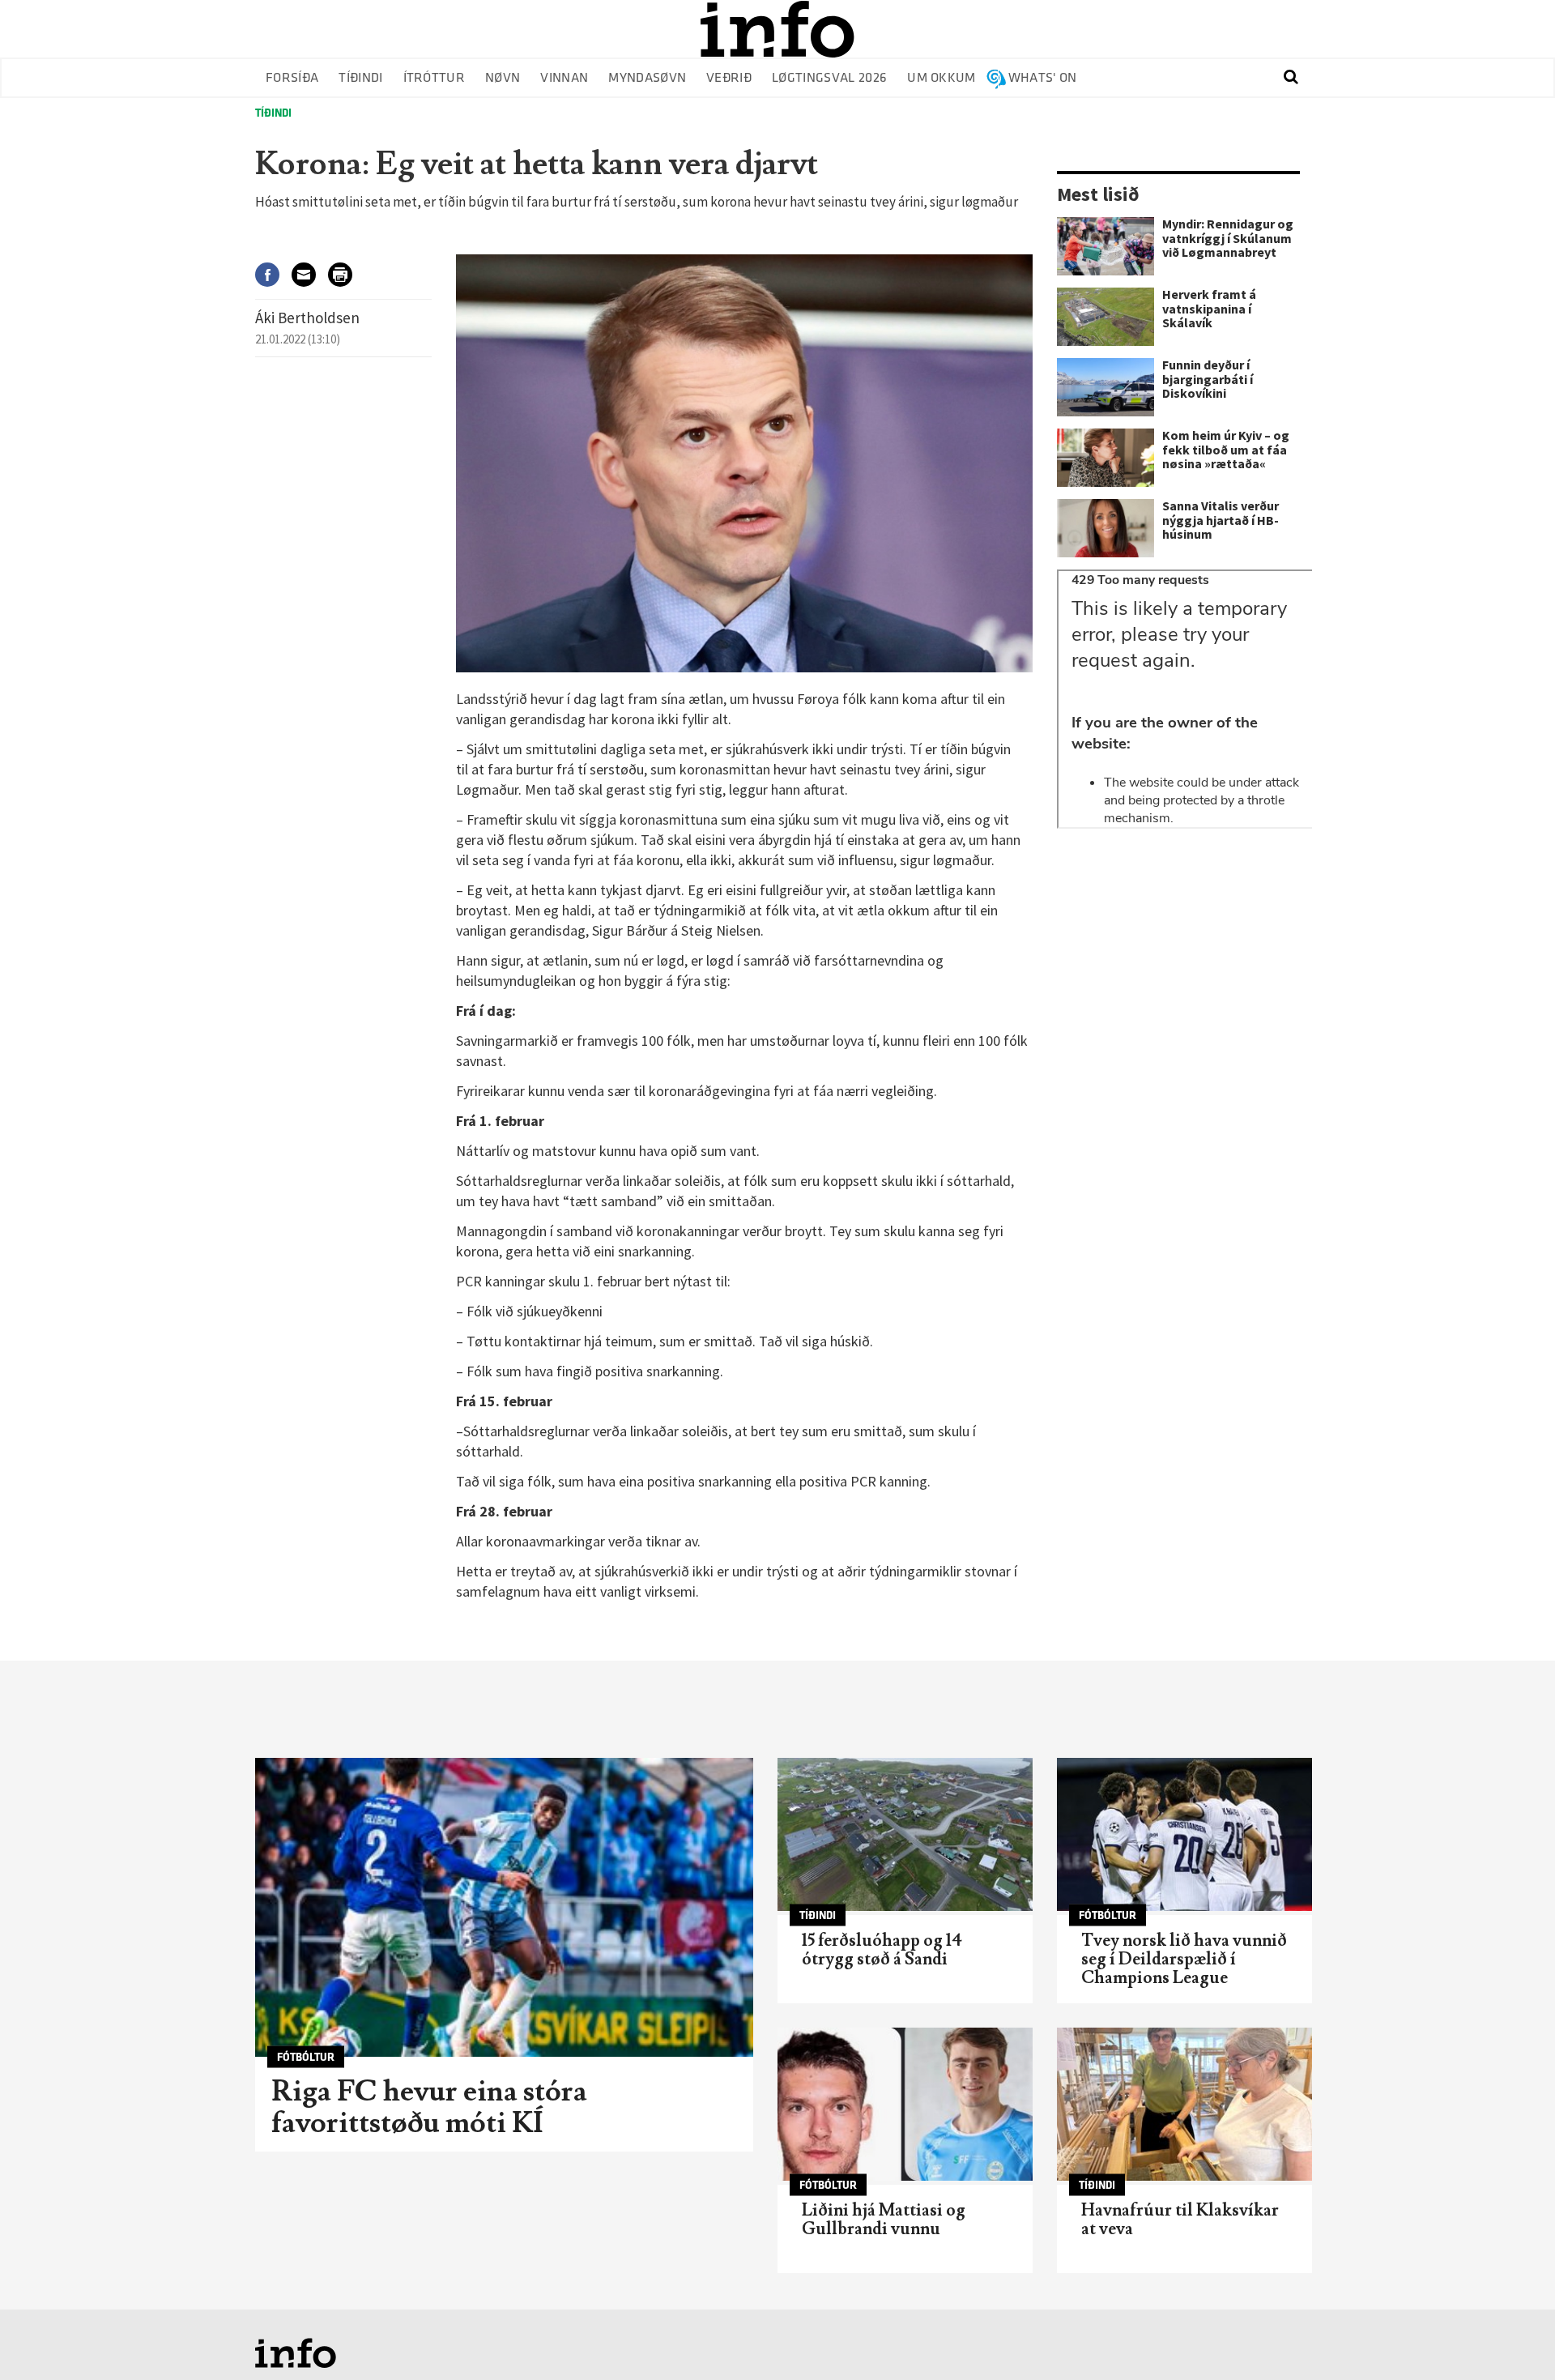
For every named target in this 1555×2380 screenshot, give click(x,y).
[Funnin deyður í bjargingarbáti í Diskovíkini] (1106, 387)
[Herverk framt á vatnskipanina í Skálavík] (1106, 317)
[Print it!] (346, 274)
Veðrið (729, 78)
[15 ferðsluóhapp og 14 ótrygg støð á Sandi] (905, 1834)
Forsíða (292, 78)
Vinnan (564, 78)
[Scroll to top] (1511, 2336)
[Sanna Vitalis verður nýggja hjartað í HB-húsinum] (1106, 528)
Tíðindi (360, 78)
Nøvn (503, 78)
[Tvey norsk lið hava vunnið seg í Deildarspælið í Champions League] (1184, 1834)
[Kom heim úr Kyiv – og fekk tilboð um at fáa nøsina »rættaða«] (1106, 458)
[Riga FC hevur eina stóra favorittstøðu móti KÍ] (504, 1907)
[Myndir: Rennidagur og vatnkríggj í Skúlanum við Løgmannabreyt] (1106, 246)
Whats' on (1043, 78)
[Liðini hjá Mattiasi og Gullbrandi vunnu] (905, 2104)
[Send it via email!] (310, 274)
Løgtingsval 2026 (829, 78)
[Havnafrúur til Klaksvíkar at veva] (1184, 2104)
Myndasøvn (647, 78)
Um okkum (942, 78)
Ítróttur (435, 78)
